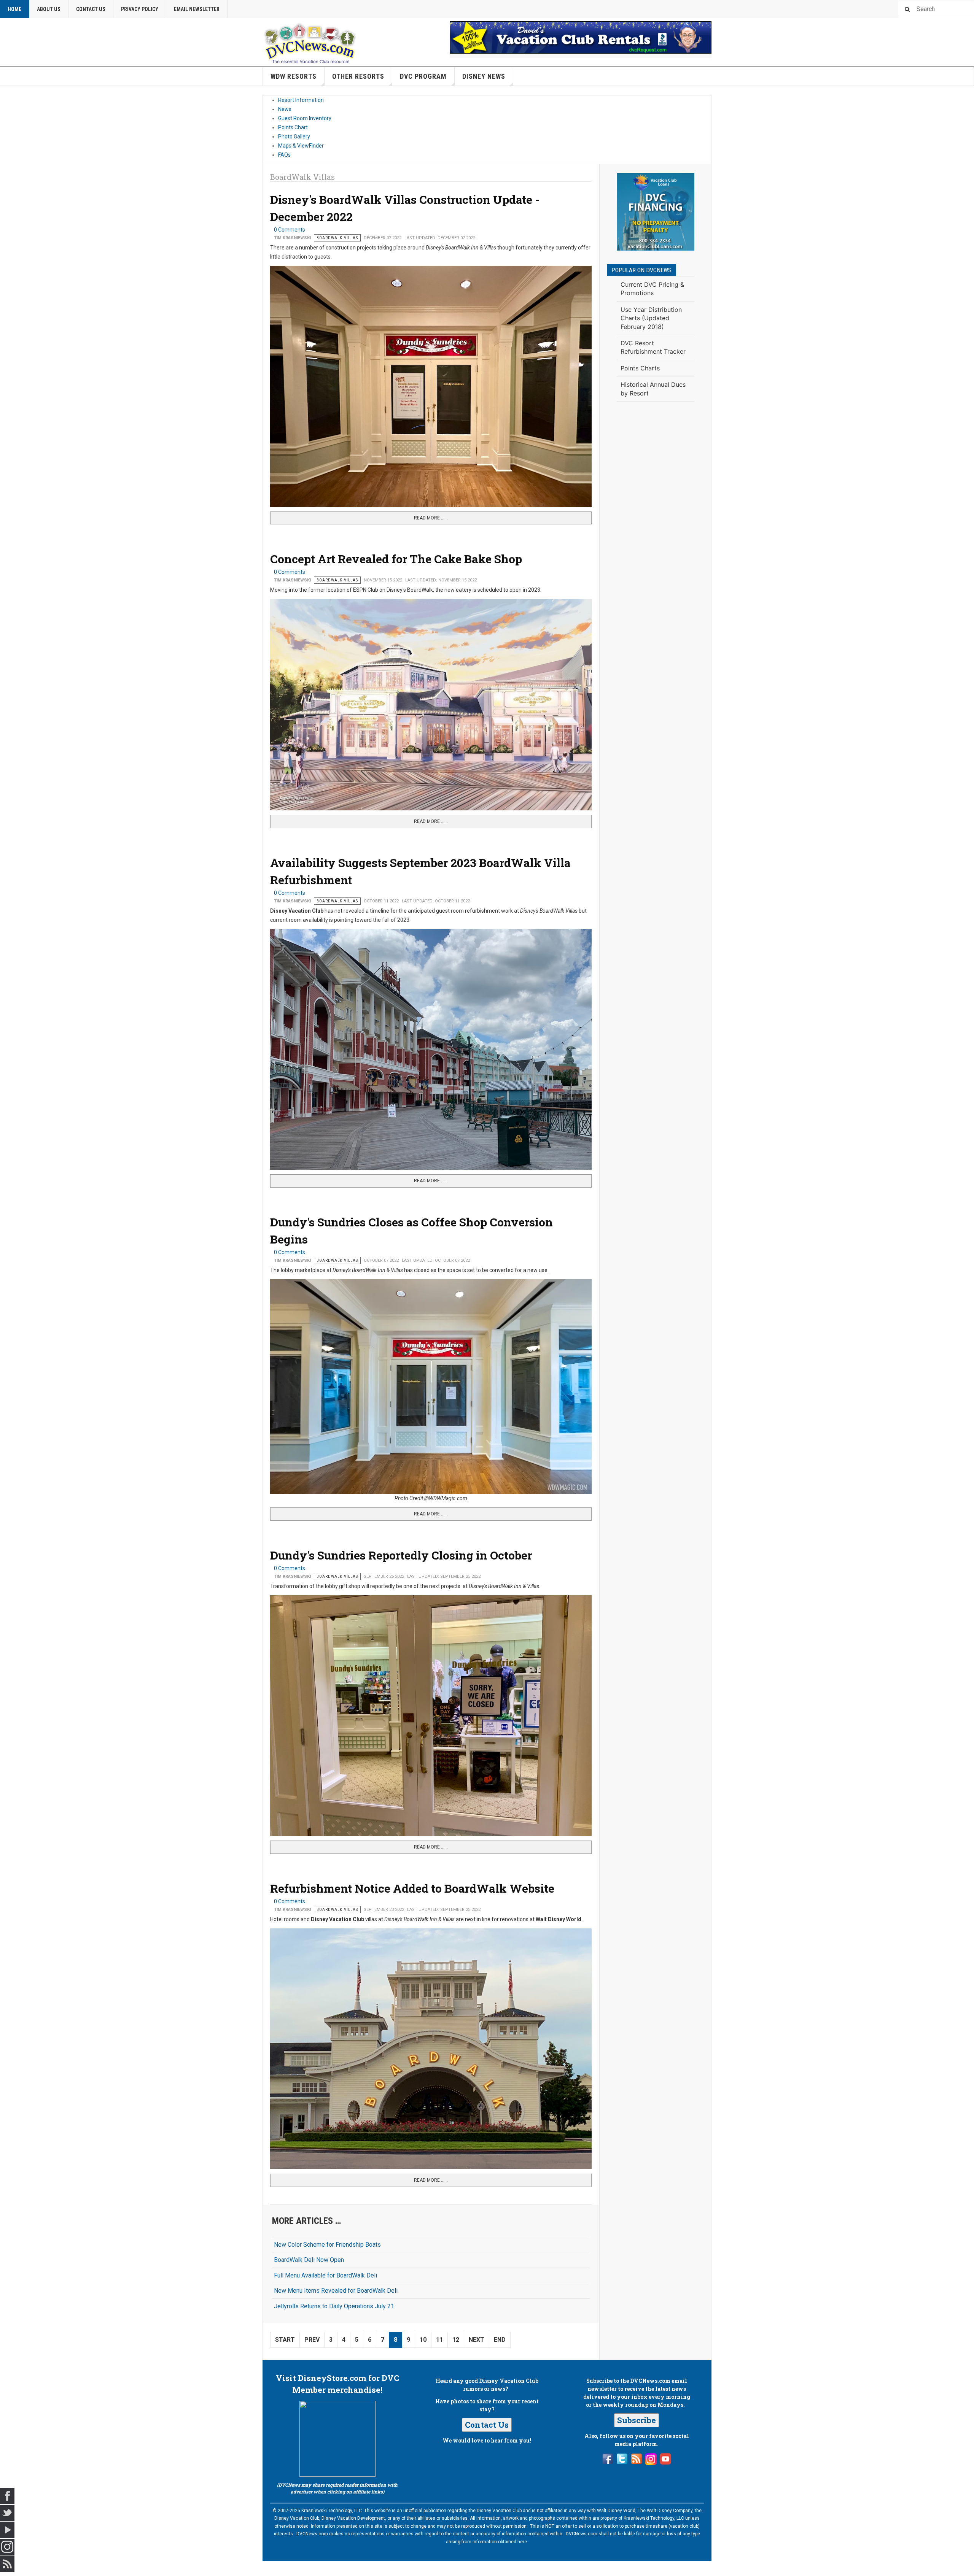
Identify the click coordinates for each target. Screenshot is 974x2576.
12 (456, 2340)
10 (423, 2340)
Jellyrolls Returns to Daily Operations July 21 (334, 2306)
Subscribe (637, 2420)
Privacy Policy (140, 9)
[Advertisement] (656, 532)
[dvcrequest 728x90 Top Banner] (581, 37)
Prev (312, 2340)
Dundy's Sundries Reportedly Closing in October (401, 1555)
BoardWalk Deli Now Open (309, 2260)
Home (14, 9)
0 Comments (290, 230)
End (500, 2340)
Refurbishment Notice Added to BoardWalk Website (412, 1888)
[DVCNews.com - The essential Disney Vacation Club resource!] (310, 42)
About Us (49, 9)
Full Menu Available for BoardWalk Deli (325, 2275)
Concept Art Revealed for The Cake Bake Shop (396, 559)
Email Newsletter (197, 9)
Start (285, 2340)
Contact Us (91, 9)
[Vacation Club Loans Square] (656, 212)
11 (439, 2340)
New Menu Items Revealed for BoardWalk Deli (336, 2291)
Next (477, 2340)
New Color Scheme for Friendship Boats (327, 2245)
